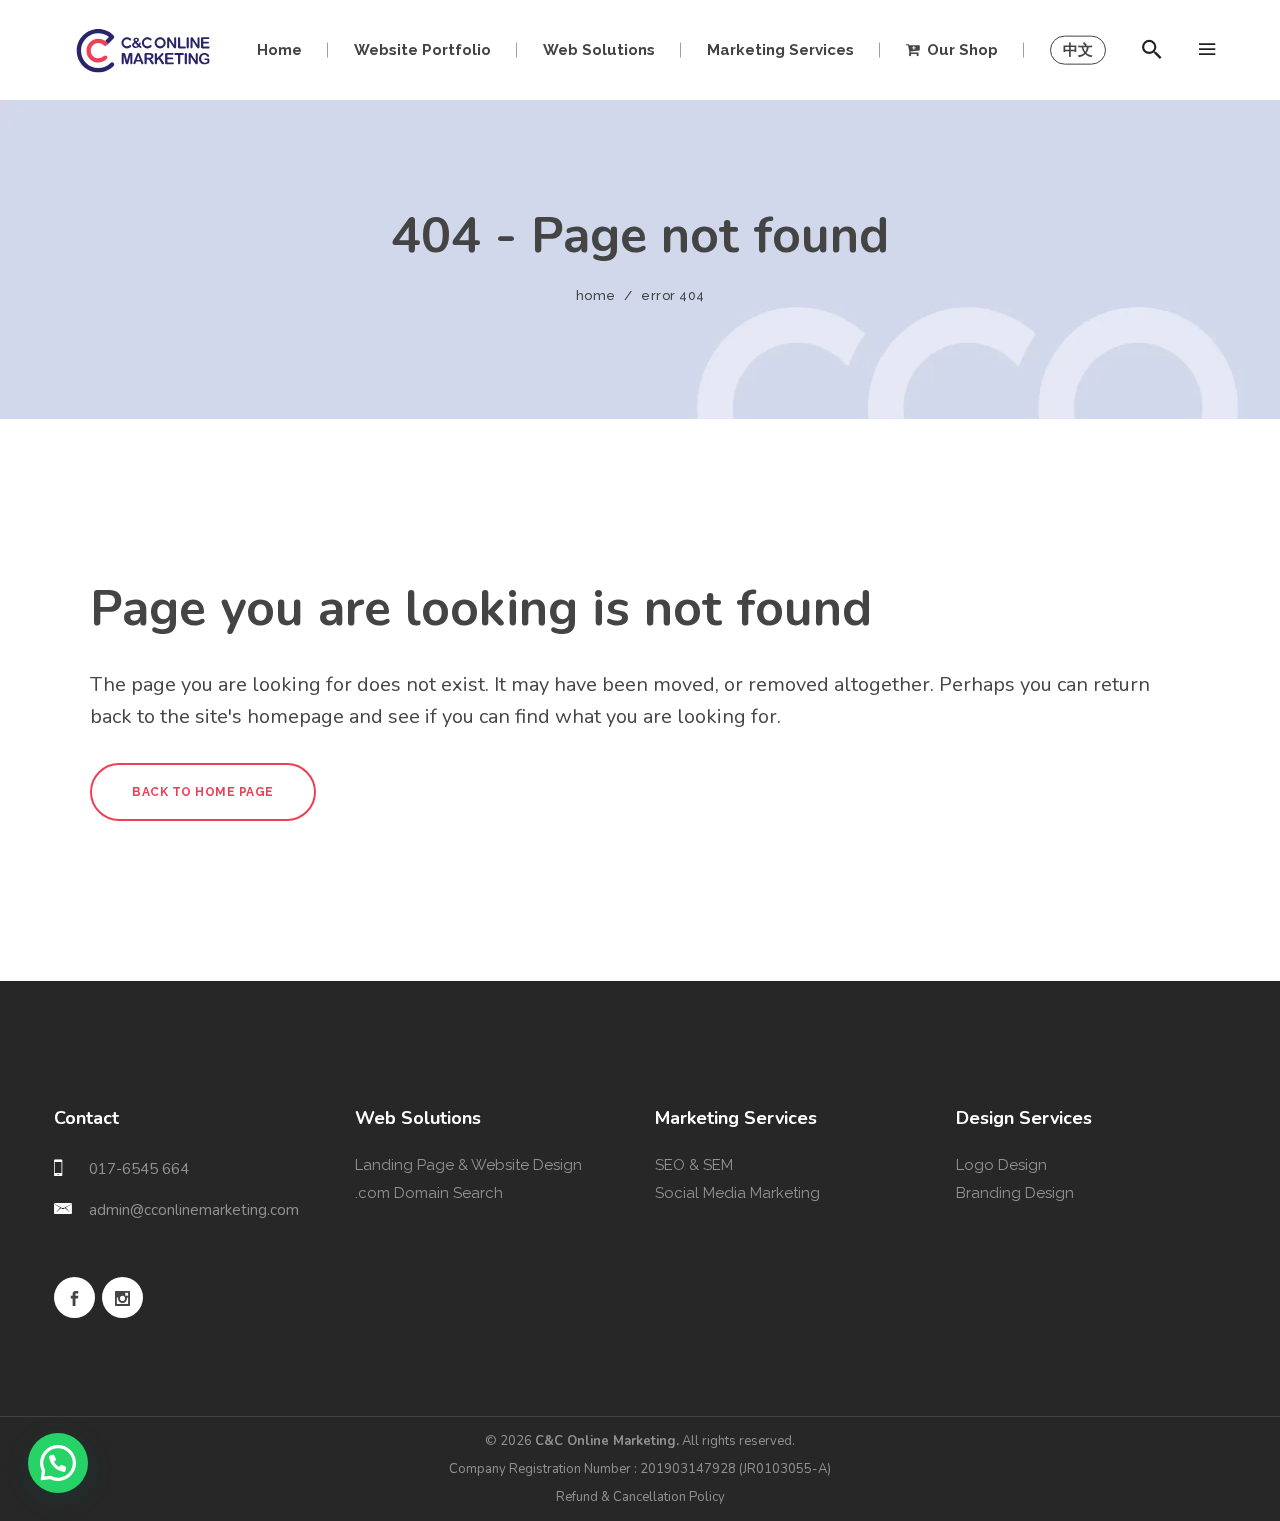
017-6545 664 (139, 1169)
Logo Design (1001, 1165)
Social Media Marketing (737, 1193)
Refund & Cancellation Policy (640, 1497)
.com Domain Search (429, 1193)
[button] (58, 1463)
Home (596, 295)
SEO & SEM (694, 1165)
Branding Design (1015, 1193)
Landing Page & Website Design (468, 1165)
